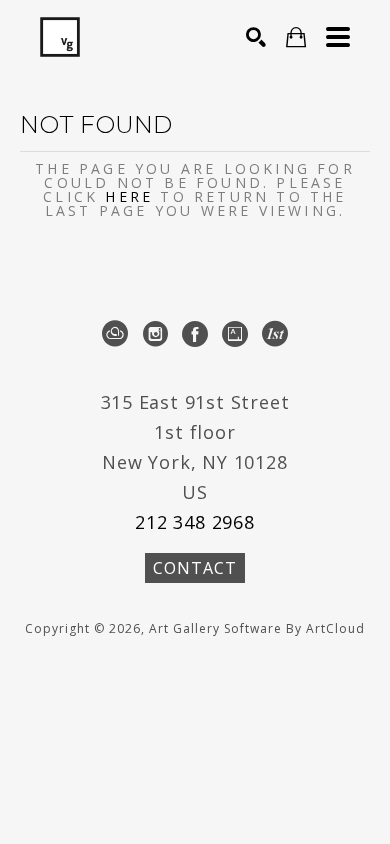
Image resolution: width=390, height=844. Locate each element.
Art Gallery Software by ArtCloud (257, 628)
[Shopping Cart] (296, 37)
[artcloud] (115, 334)
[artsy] (235, 334)
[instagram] (155, 334)
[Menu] (338, 37)
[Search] (256, 37)
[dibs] (275, 334)
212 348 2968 (195, 522)
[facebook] (195, 334)
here (129, 196)
